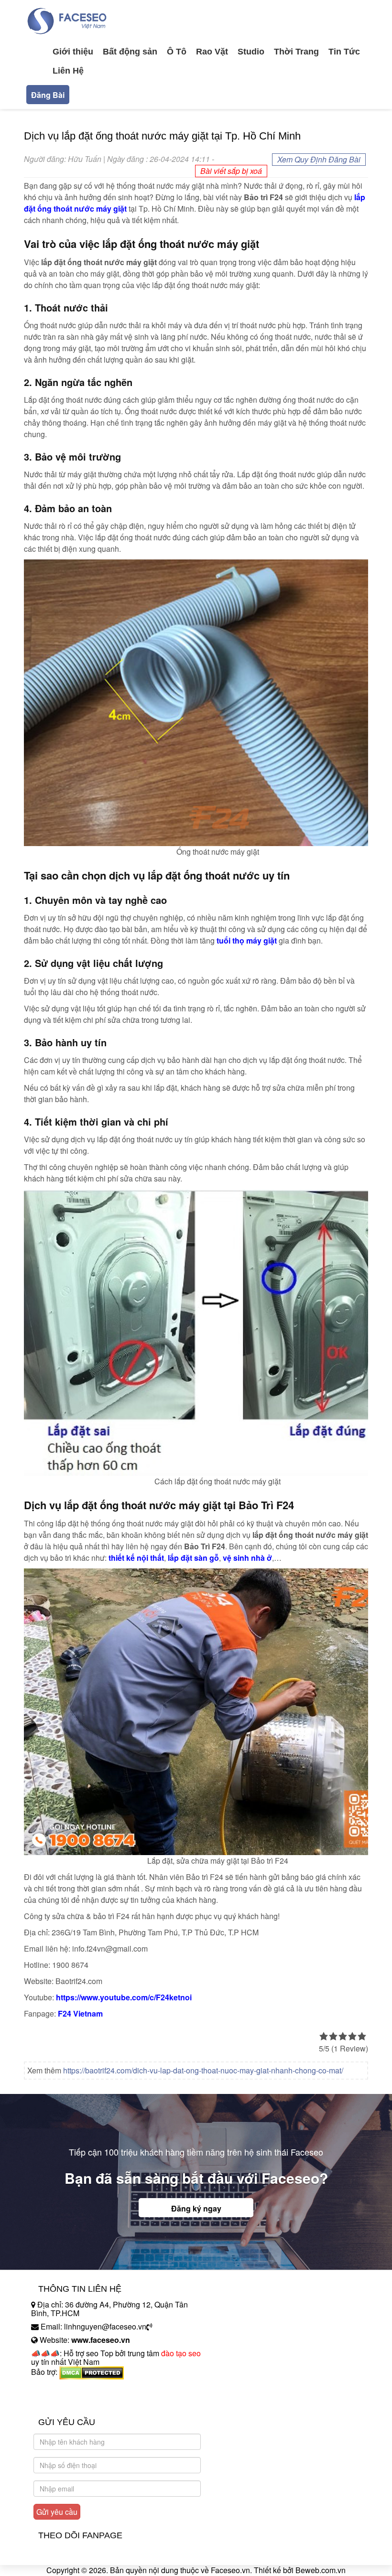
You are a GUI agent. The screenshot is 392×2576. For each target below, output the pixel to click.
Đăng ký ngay (196, 2208)
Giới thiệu (73, 52)
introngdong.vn (56, 2388)
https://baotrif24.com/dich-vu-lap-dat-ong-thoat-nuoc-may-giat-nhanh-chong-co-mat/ (203, 2070)
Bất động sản (130, 52)
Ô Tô (177, 52)
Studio (251, 52)
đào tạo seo (181, 2353)
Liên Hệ (68, 71)
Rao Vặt (212, 52)
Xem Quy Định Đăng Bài (319, 159)
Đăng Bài (48, 95)
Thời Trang (296, 52)
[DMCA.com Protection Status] (92, 2372)
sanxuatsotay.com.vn (66, 2402)
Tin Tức (344, 52)
